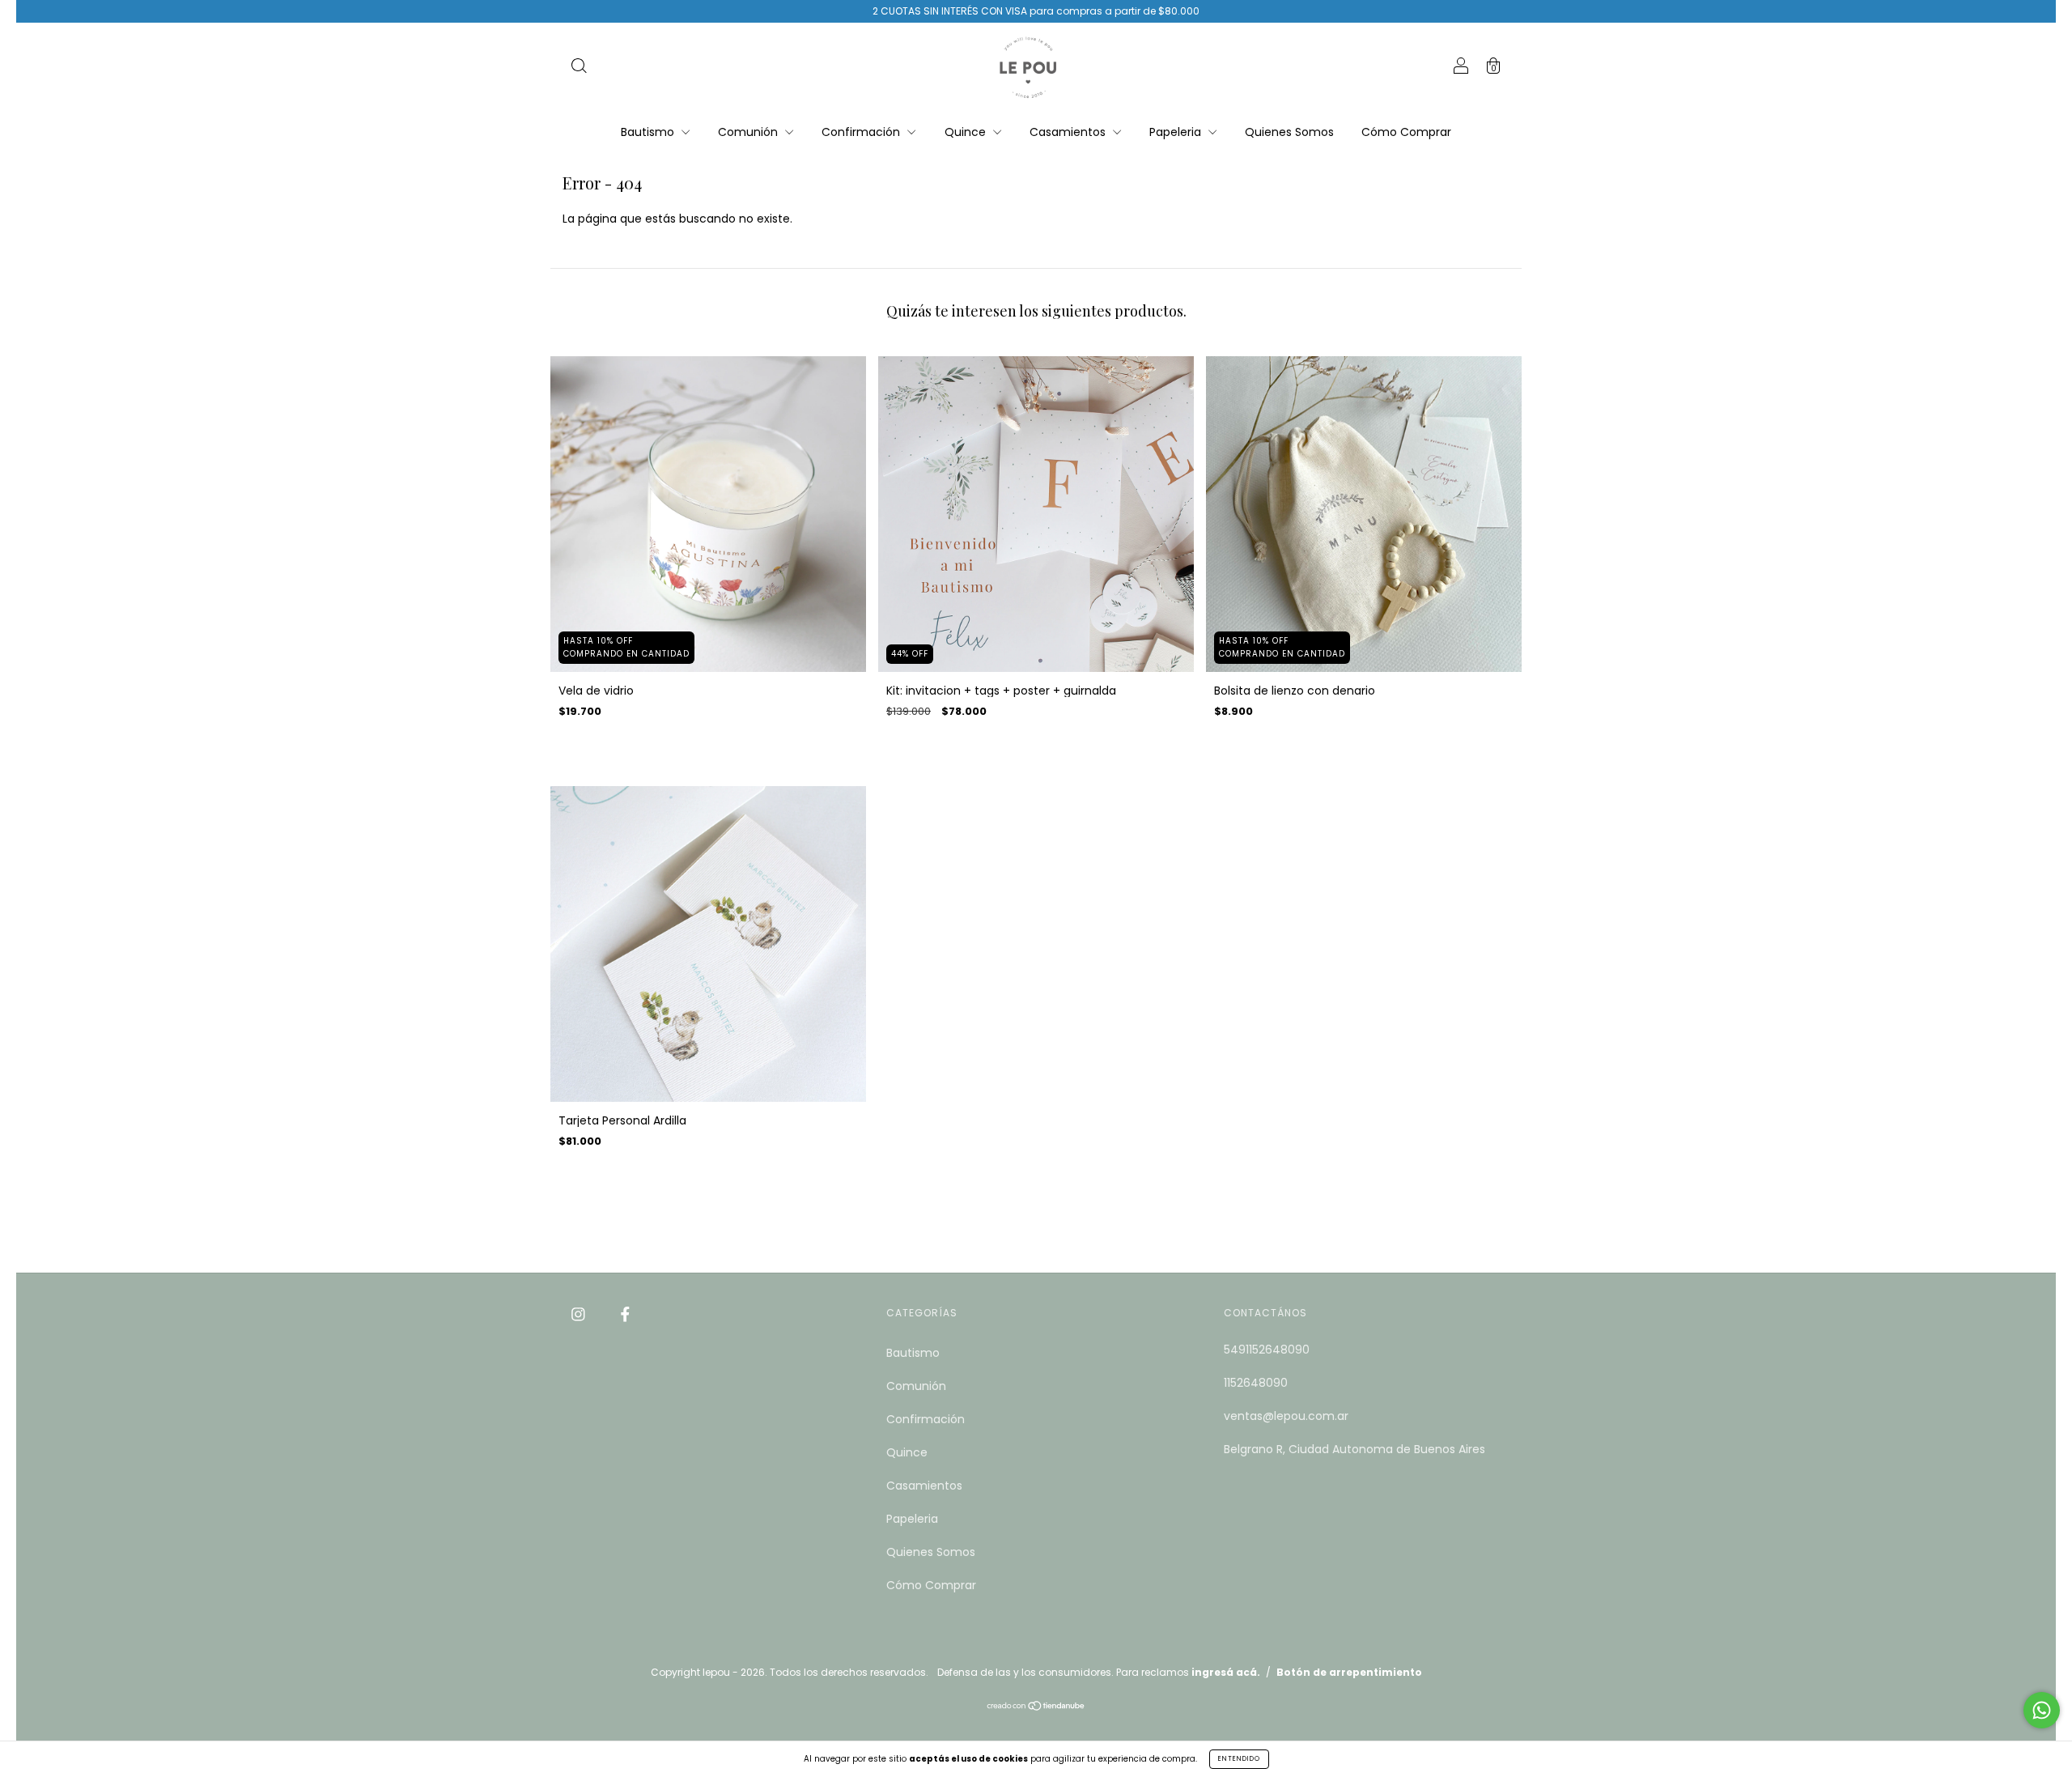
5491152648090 (1267, 1350)
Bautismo (649, 132)
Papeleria (1177, 132)
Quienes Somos (1289, 132)
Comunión (749, 132)
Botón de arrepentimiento (1349, 1672)
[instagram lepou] (580, 1314)
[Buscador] (579, 68)
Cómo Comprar (1406, 132)
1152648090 (1256, 1383)
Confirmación (862, 132)
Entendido (1239, 1759)
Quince (967, 132)
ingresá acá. (1226, 1672)
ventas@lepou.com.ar (1286, 1416)
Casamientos (1069, 132)
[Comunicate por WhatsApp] (2042, 1710)
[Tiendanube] (1036, 1707)
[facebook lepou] (625, 1314)
